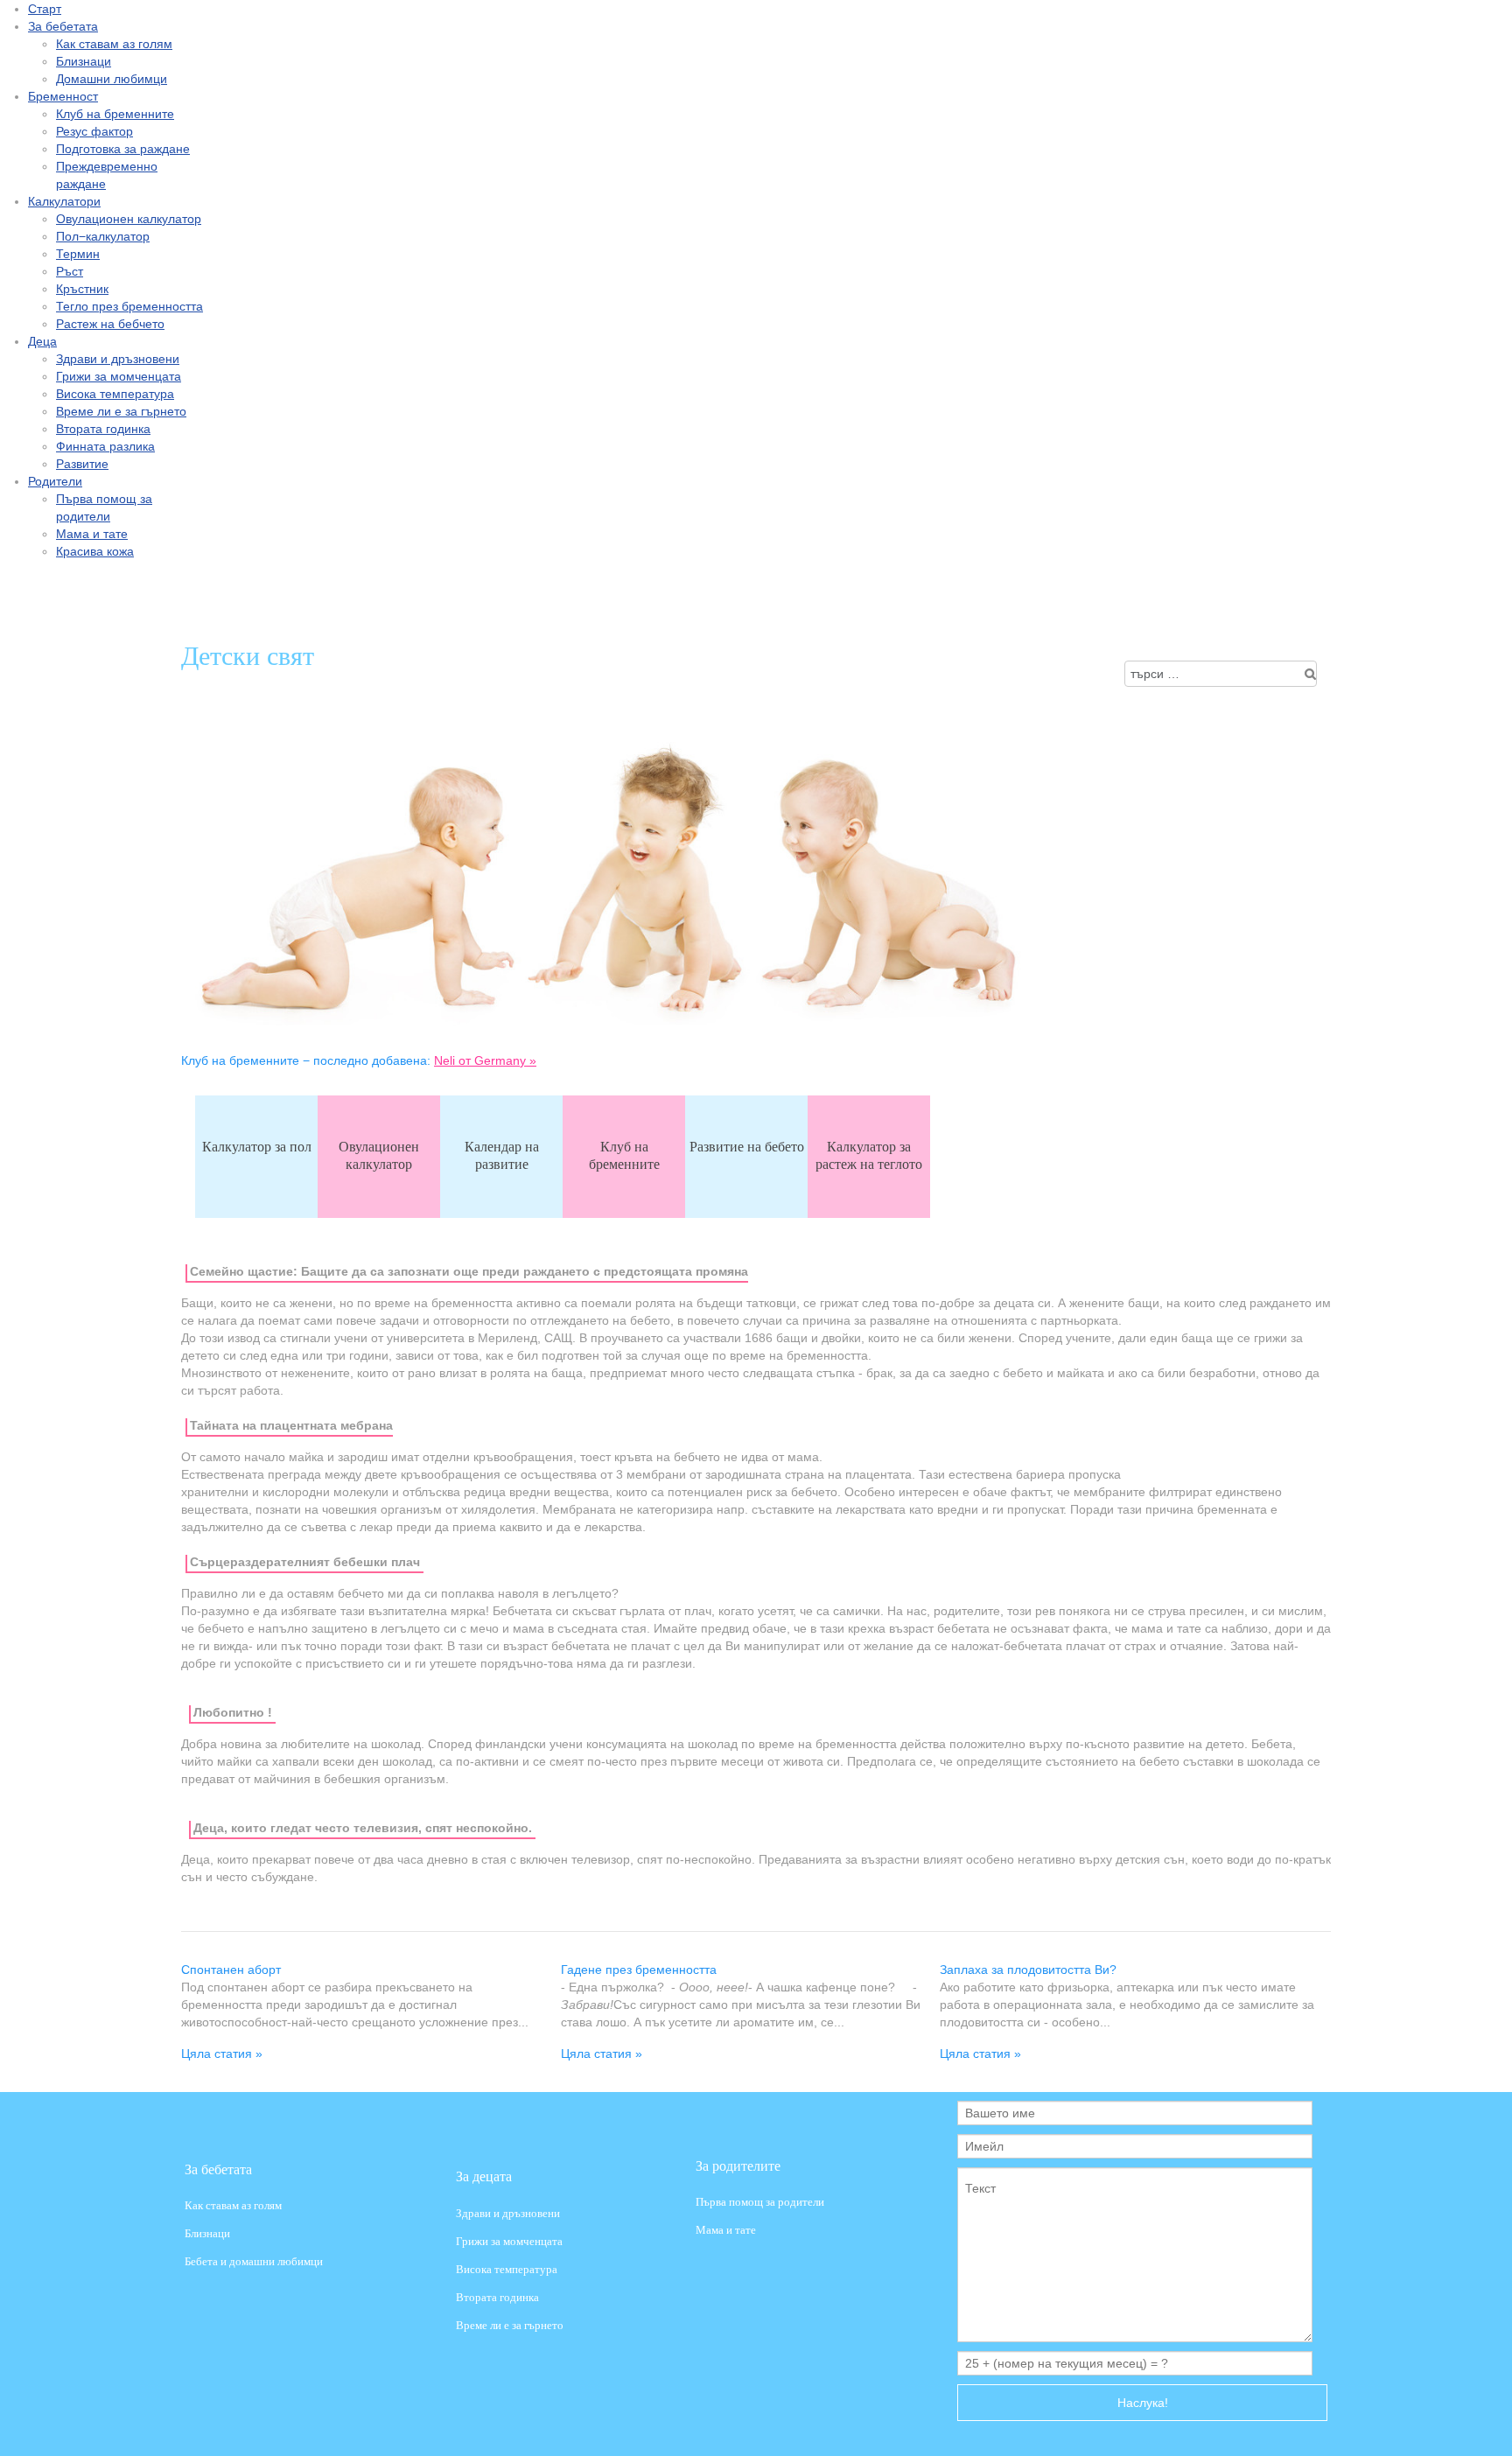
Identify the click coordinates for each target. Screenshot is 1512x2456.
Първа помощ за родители (760, 2201)
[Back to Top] (1484, 2426)
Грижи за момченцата (509, 2242)
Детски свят (248, 654)
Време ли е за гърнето (510, 2326)
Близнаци (207, 2234)
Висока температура (507, 2270)
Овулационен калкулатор (379, 1154)
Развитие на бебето (747, 1146)
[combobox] (1221, 674)
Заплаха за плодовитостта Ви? (1028, 1970)
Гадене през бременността (639, 1970)
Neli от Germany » (485, 1060)
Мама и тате (726, 2231)
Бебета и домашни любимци (254, 2262)
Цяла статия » (222, 2054)
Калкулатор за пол (257, 1146)
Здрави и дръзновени (508, 2213)
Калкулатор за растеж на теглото (869, 1154)
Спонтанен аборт (231, 1970)
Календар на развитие (502, 1154)
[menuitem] (45, 9)
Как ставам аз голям (233, 2205)
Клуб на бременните (624, 1154)
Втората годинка (497, 2298)
